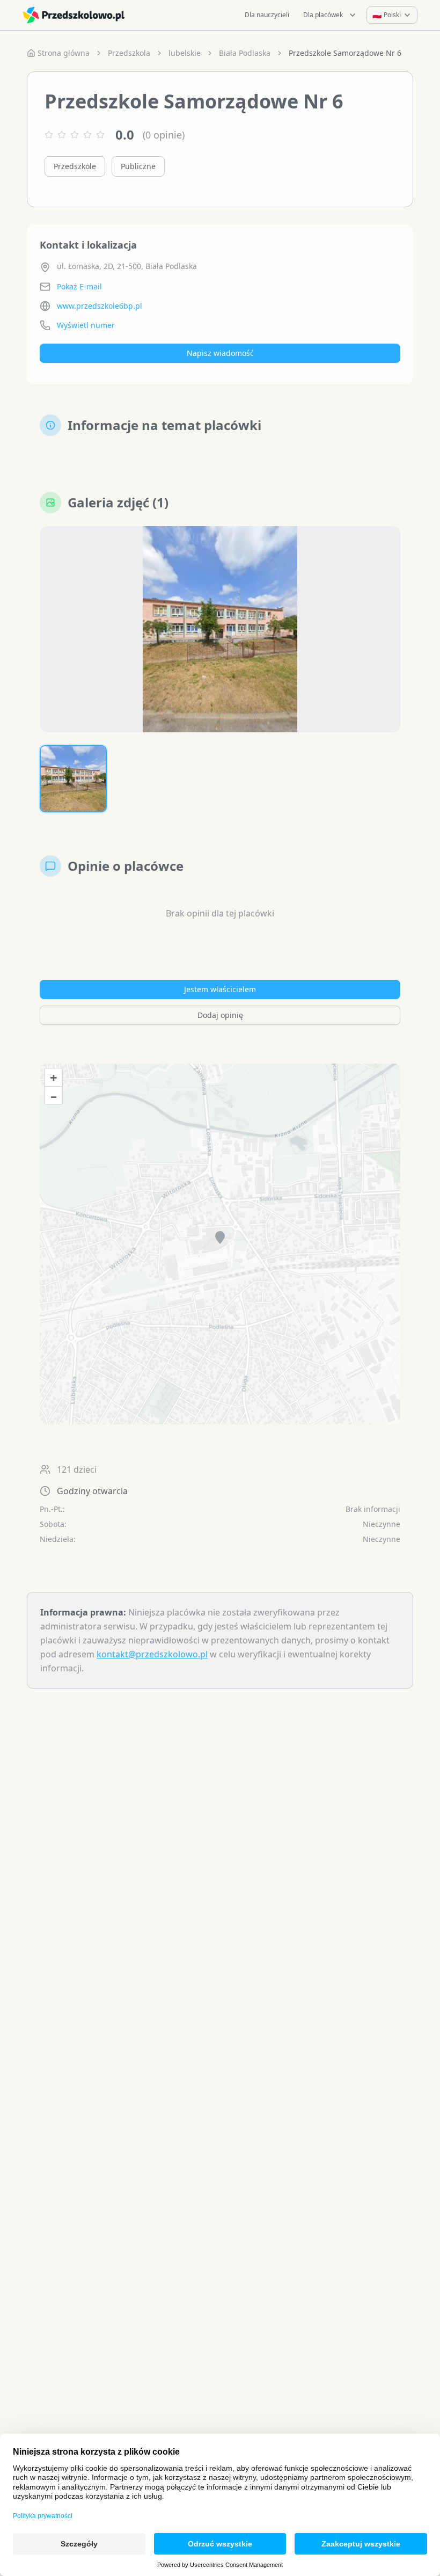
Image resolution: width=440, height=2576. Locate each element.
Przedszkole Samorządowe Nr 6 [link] (345, 53)
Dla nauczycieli (267, 15)
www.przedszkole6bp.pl (100, 306)
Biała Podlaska (245, 53)
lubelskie (185, 53)
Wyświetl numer (86, 325)
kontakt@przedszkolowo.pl (152, 1654)
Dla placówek (323, 15)
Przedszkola (129, 53)
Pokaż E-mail (79, 286)
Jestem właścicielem (220, 989)
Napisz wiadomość (220, 353)
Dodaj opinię (220, 1015)
